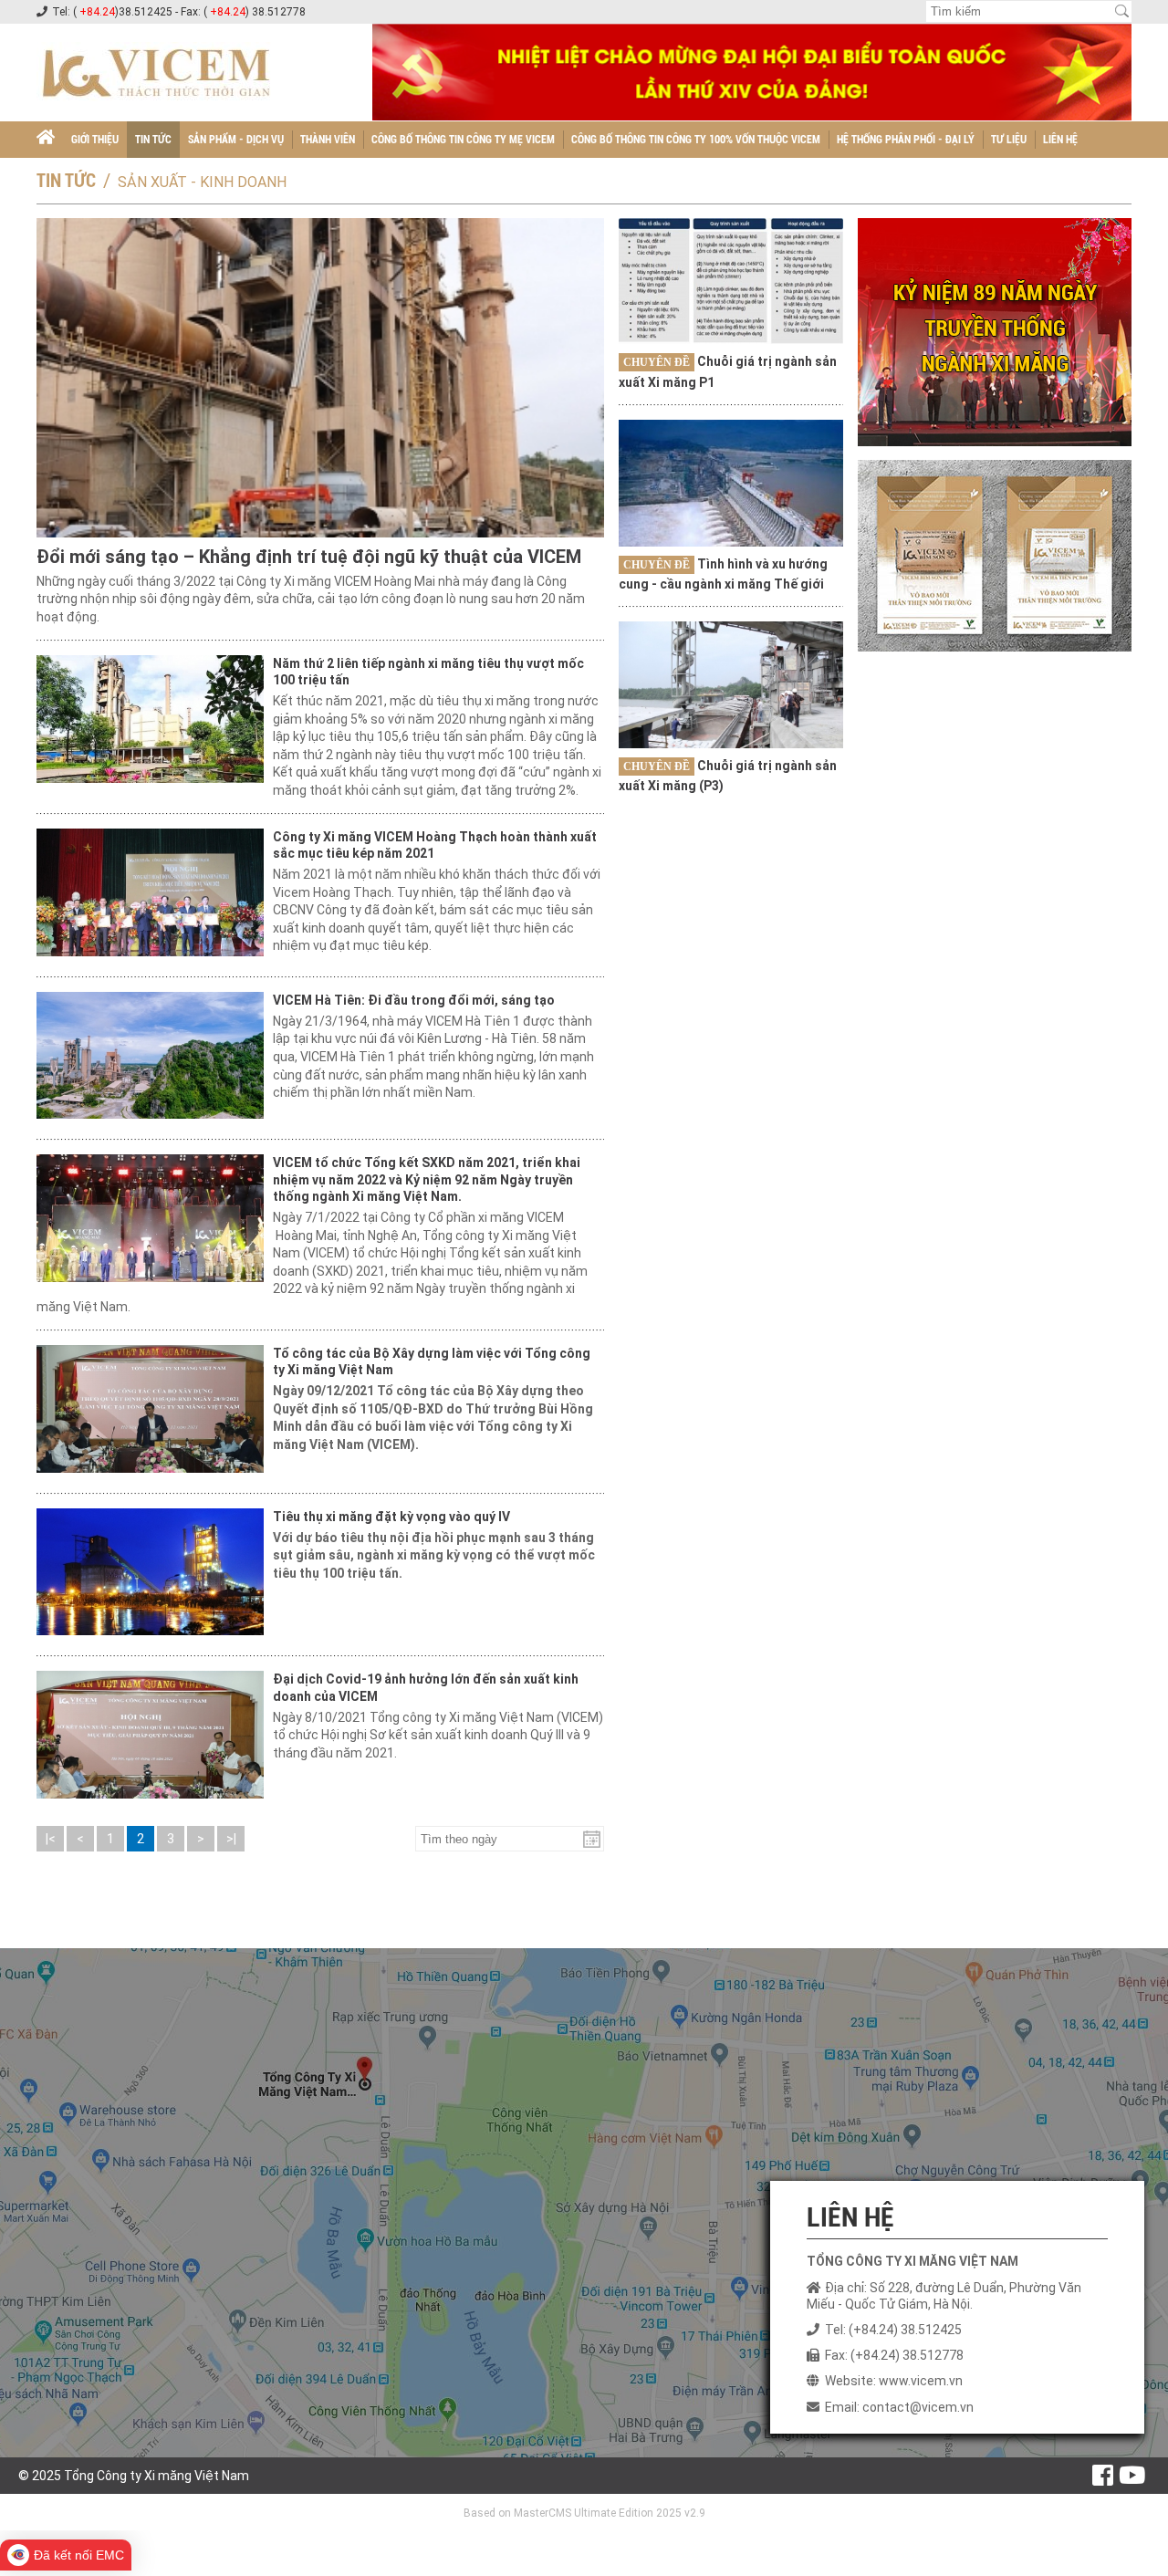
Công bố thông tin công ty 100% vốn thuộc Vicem (696, 140)
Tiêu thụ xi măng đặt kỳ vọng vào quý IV (391, 1517)
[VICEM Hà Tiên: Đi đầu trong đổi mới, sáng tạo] (150, 1056)
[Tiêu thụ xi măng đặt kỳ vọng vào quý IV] (150, 1572)
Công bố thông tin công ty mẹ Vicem (463, 140)
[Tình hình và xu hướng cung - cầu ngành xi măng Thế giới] (731, 483)
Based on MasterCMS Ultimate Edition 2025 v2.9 (584, 2513)
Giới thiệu (95, 140)
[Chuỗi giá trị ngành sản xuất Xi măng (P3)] (731, 684)
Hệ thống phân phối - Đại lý (906, 140)
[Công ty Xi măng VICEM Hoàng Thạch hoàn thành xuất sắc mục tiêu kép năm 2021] (150, 892)
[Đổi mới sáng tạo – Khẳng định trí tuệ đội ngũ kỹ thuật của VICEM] (320, 378)
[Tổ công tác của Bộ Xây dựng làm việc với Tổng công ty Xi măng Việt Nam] (150, 1409)
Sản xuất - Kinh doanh (202, 182)
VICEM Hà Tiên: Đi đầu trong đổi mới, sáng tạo (414, 1000)
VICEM (326, 1253)
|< (51, 1839)
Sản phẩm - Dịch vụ (236, 140)
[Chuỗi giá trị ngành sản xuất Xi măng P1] (731, 281)
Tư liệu (1009, 140)
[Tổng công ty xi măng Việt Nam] (46, 140)
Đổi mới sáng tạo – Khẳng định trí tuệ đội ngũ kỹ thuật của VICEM (309, 557)
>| (231, 1839)
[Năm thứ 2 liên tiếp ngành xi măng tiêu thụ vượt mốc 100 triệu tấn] (150, 719)
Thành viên (328, 140)
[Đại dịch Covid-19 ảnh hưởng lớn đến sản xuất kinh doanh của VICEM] (150, 1735)
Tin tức (153, 140)
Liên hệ (1060, 140)
